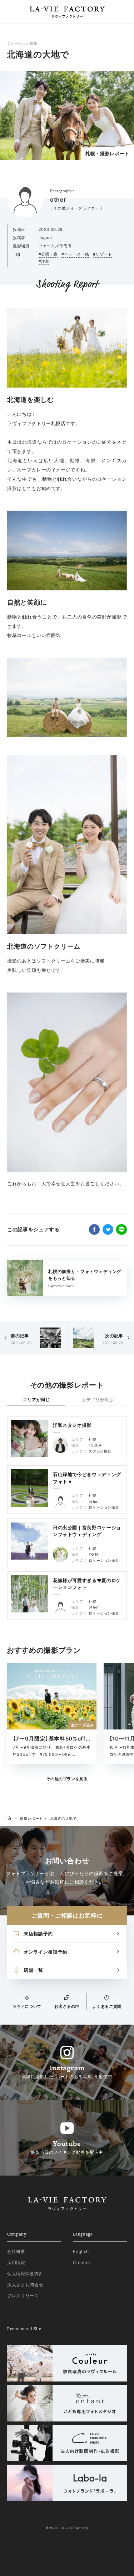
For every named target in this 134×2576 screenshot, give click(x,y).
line (121, 1229)
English (81, 2251)
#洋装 (44, 261)
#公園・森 (48, 254)
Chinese (82, 2262)
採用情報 (16, 2262)
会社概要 (16, 2251)
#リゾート (103, 254)
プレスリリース (23, 2296)
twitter (108, 1229)
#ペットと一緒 (75, 254)
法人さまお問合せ (25, 2285)
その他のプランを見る (67, 1779)
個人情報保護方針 (25, 2274)
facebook (94, 1229)
